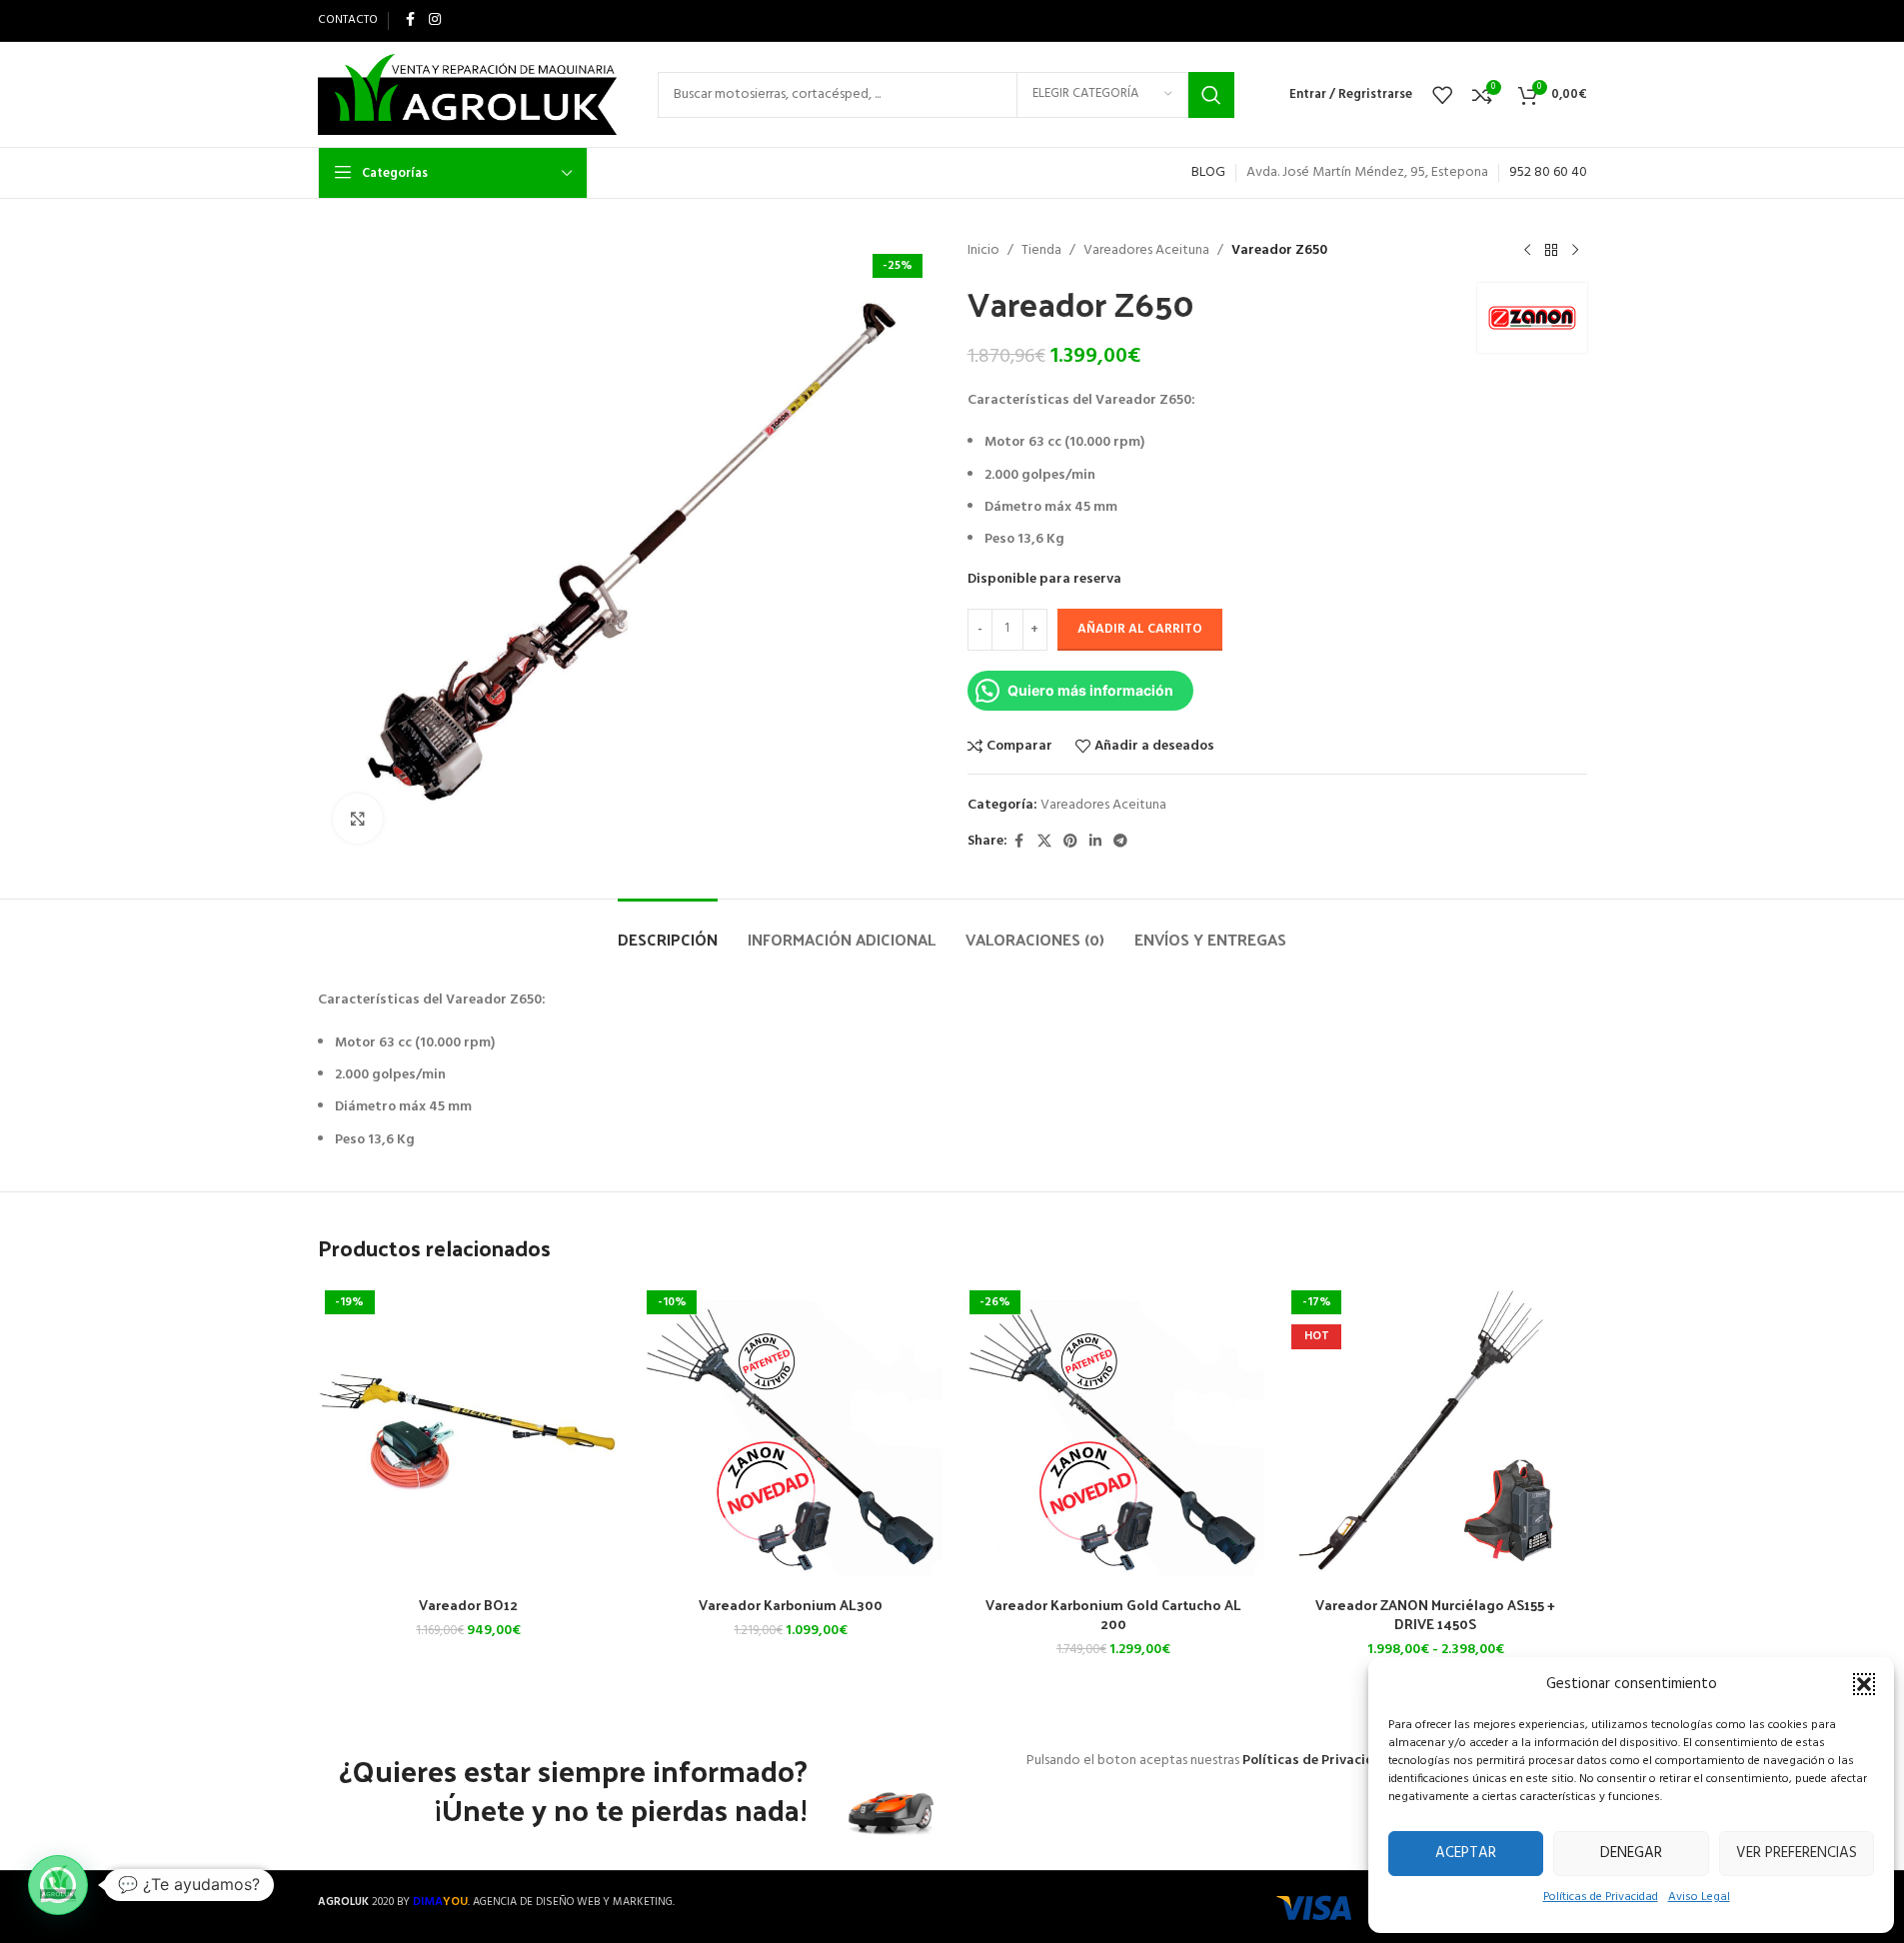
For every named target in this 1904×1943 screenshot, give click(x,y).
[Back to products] (1551, 251)
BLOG (1208, 172)
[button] (1864, 1684)
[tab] (668, 929)
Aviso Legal (1699, 1897)
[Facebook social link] (411, 20)
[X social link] (1044, 842)
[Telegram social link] (1120, 842)
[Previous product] (1527, 251)
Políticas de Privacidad (1601, 1897)
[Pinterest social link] (1070, 842)
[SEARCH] (1211, 95)
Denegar (1631, 1853)
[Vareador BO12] (469, 1435)
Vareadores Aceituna (1146, 251)
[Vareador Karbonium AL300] (791, 1435)
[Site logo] (468, 94)
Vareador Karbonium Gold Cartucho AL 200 (1113, 1615)
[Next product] (1575, 251)
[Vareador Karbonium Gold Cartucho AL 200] (1114, 1435)
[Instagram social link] (435, 20)
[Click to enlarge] (358, 819)
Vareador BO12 (468, 1605)
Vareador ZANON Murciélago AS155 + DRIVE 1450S (1435, 1615)
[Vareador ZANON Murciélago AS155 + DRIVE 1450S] (1436, 1435)
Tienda (1041, 251)
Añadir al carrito (1140, 629)
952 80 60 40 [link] (1548, 172)
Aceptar (1466, 1853)
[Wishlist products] (1442, 95)
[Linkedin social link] (1095, 842)
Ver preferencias (1797, 1853)
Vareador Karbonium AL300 (791, 1605)
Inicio (983, 251)
